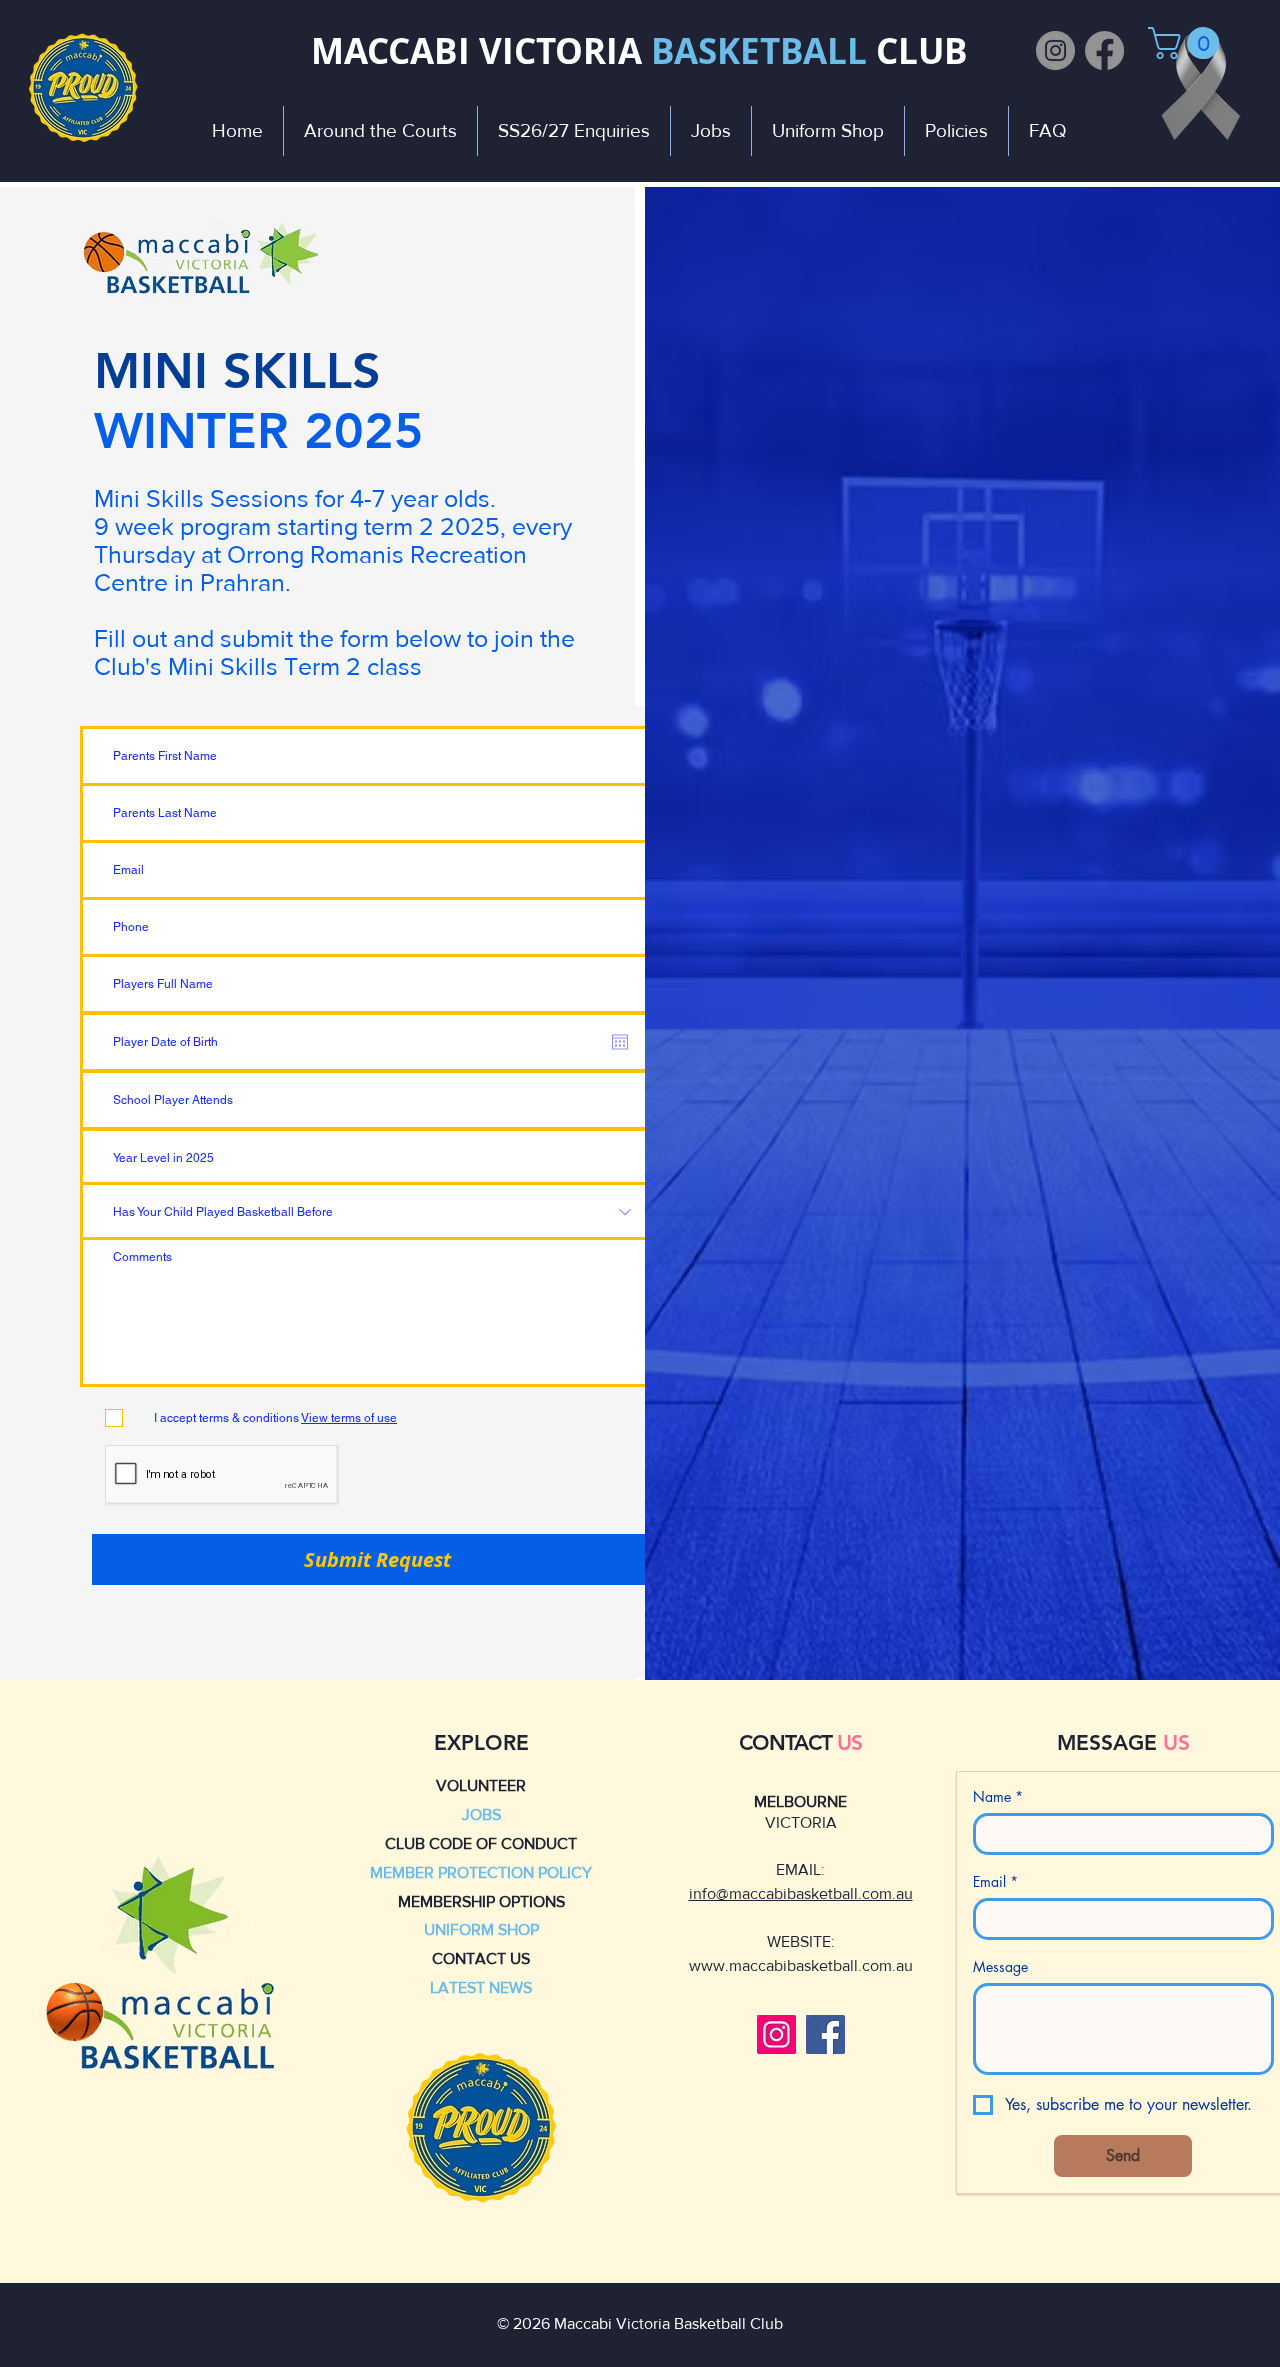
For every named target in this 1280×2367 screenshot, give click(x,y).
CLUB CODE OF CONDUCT (481, 1843)
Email (995, 1881)
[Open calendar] (620, 1042)
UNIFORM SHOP (481, 1929)
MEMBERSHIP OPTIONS (481, 1901)
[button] (1187, 43)
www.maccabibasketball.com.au (801, 1965)
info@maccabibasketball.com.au (801, 1893)
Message (1000, 1966)
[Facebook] (1104, 50)
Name (998, 1796)
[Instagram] (1055, 50)
